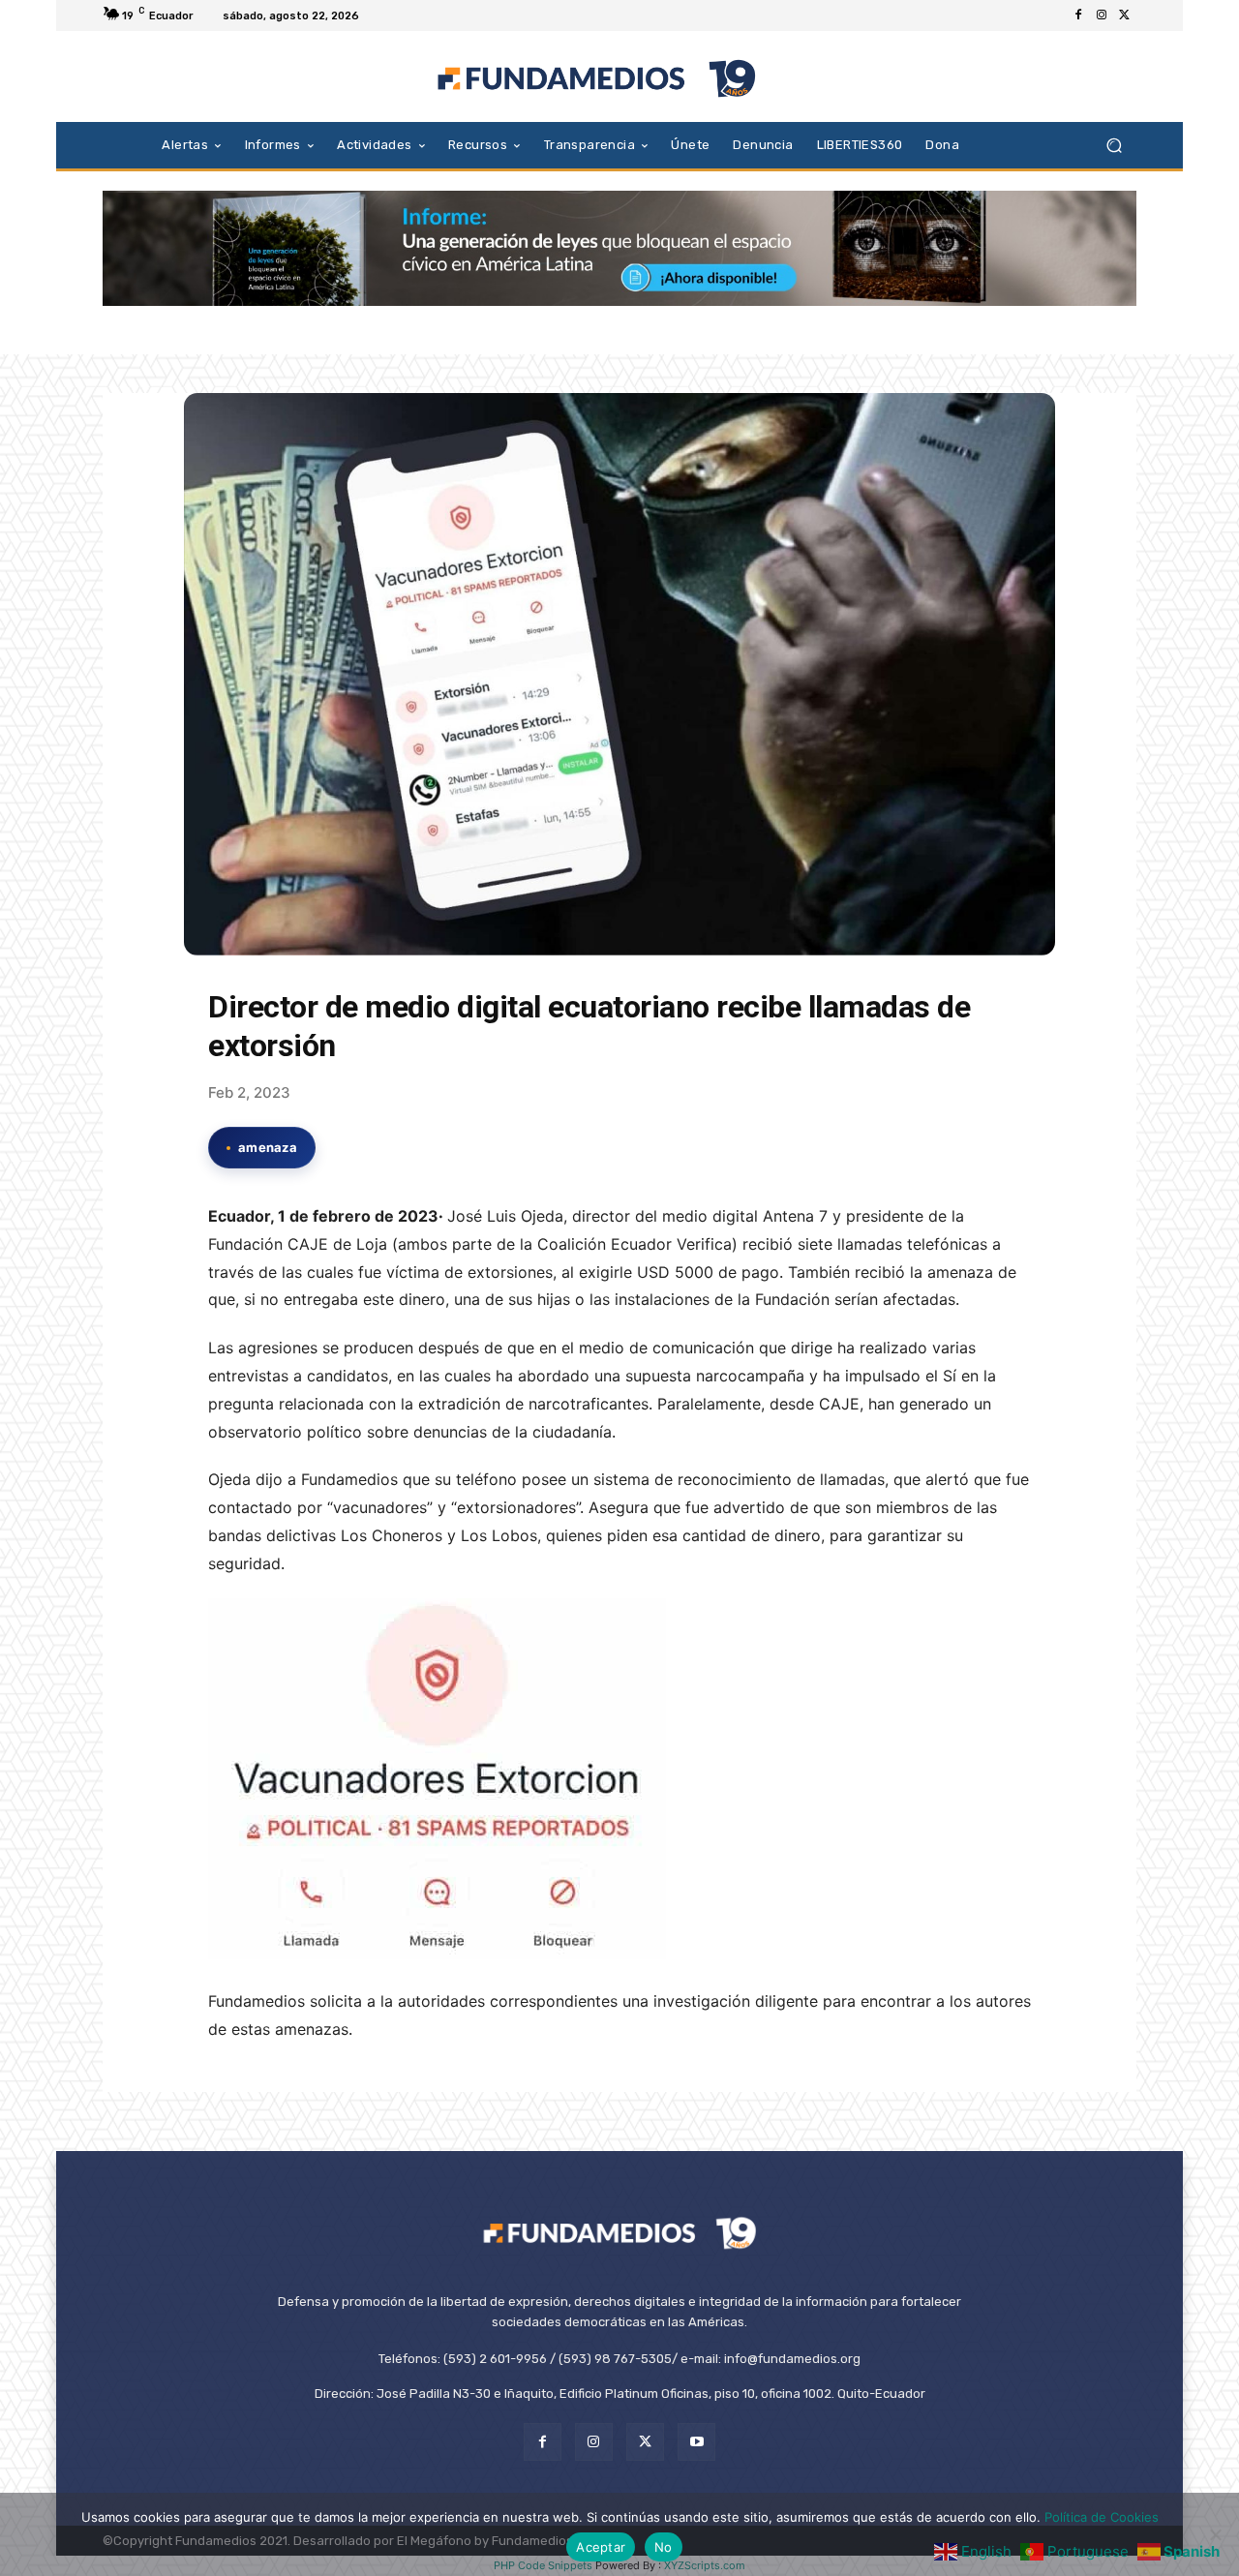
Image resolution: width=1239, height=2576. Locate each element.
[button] (1114, 145)
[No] (1215, 2534)
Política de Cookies (1102, 2517)
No (664, 2547)
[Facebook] (1078, 15)
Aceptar (601, 2547)
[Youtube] (696, 2442)
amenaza (268, 1147)
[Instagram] (1102, 15)
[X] (1125, 15)
